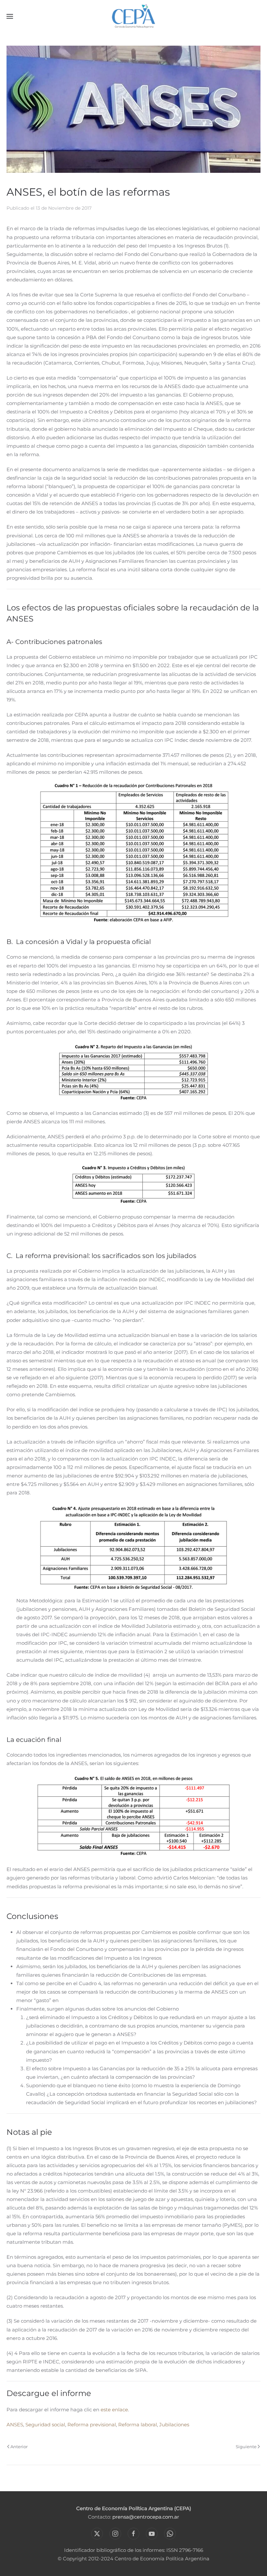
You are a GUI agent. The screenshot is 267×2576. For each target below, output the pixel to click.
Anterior (19, 2447)
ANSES (15, 2425)
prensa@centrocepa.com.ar (146, 2517)
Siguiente (246, 2447)
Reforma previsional (92, 2425)
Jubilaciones (174, 2425)
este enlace (114, 2410)
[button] (10, 16)
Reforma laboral (138, 2425)
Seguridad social (45, 2425)
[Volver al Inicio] (134, 16)
